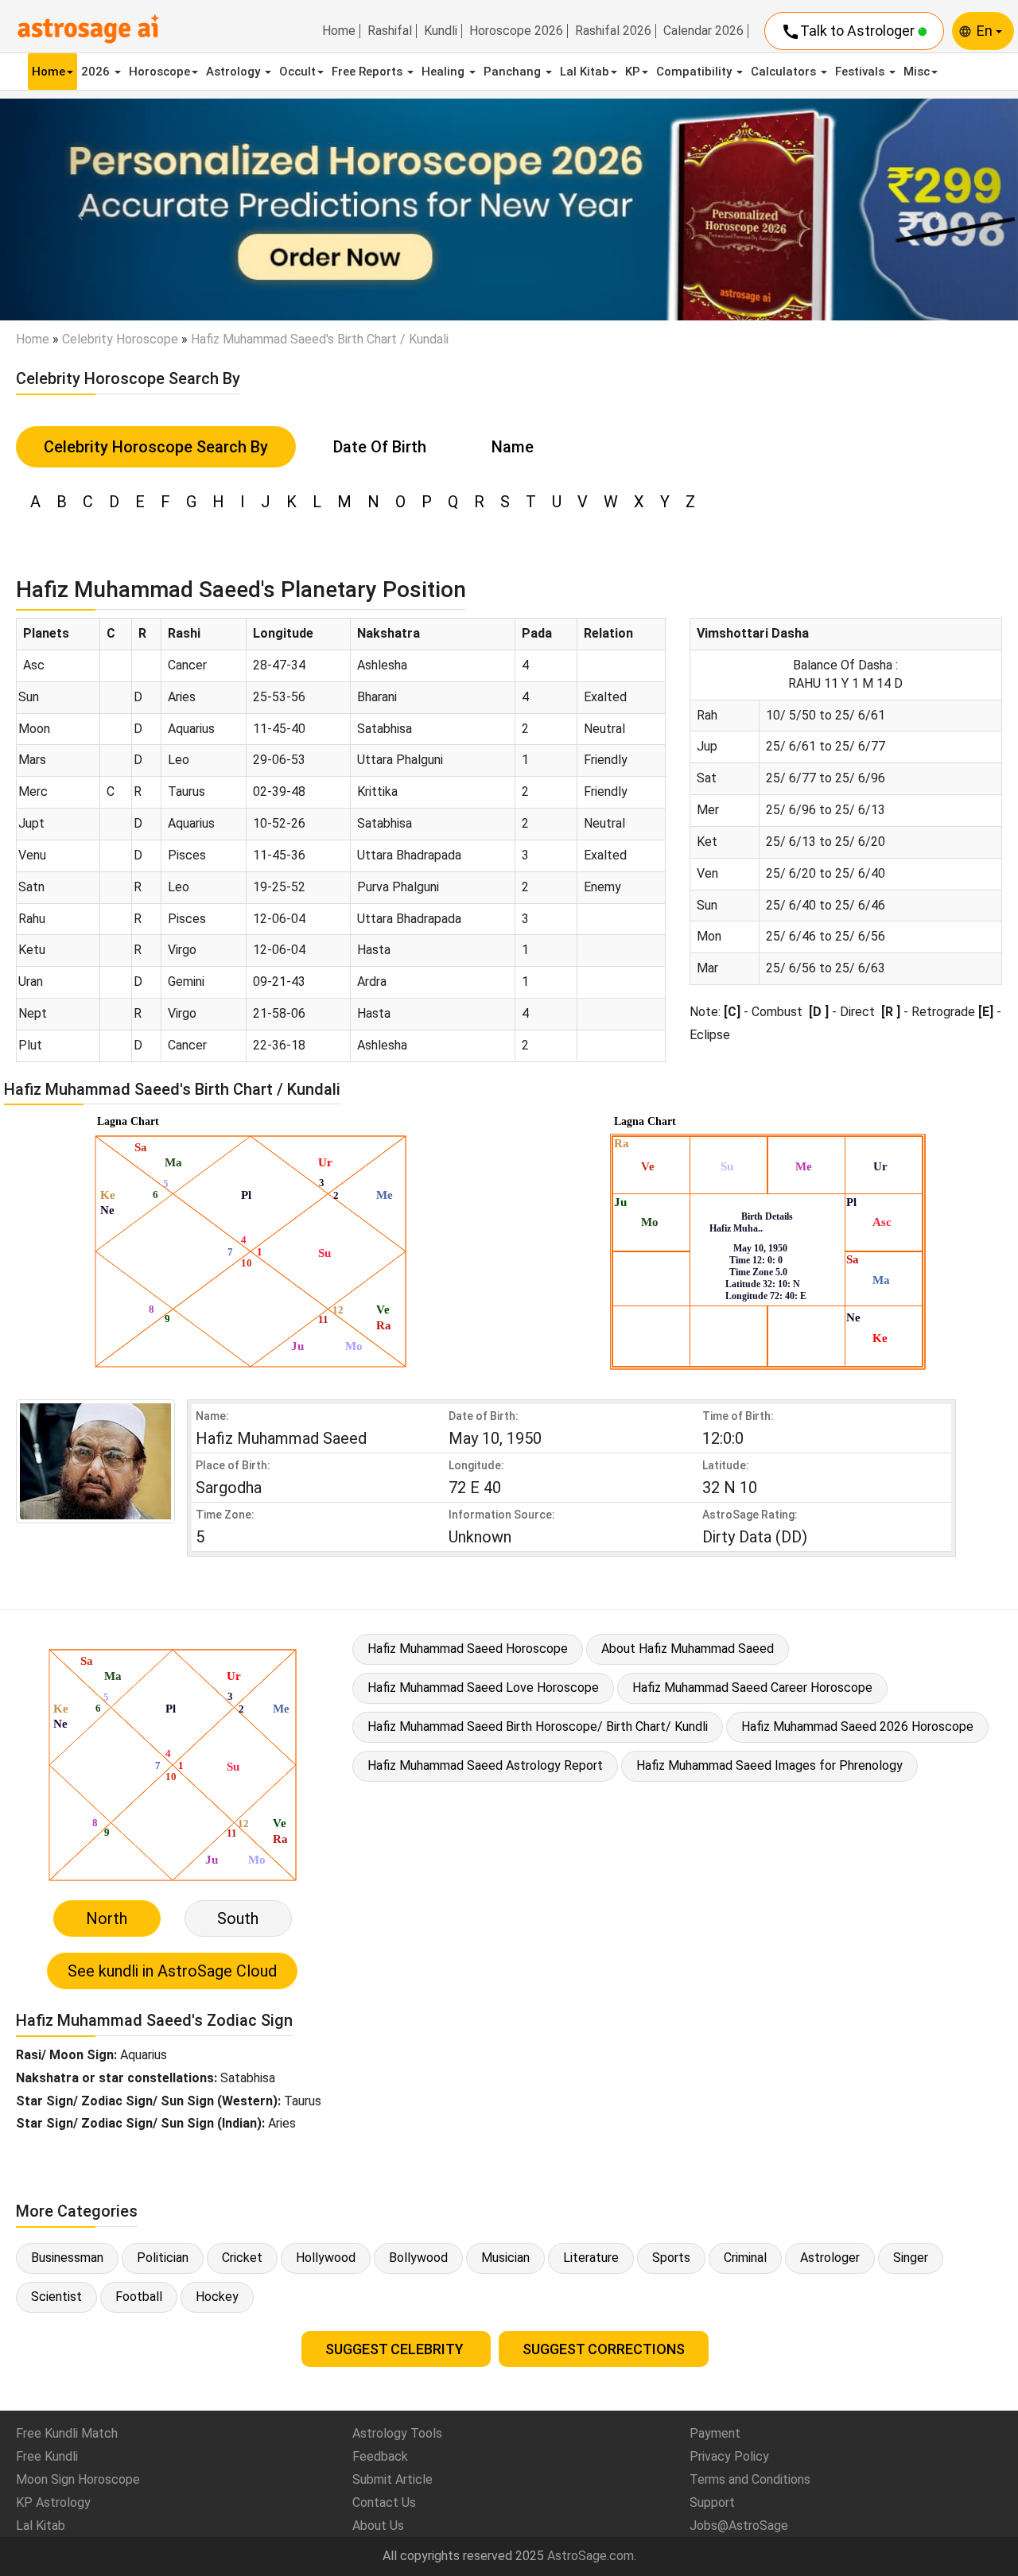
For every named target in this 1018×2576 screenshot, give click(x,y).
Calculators (785, 72)
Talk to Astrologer (849, 32)
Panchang (514, 72)
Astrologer (830, 2258)
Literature (591, 2258)
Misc (917, 72)
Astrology (235, 72)
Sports (671, 2258)
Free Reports (369, 72)
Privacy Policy (729, 2456)
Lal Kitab (585, 72)
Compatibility (696, 72)
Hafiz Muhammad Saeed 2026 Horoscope (857, 1726)
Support (712, 2502)
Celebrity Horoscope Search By (156, 447)
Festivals (861, 72)
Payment (715, 2433)
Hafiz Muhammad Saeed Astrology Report (485, 1765)
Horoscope (159, 72)
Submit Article (392, 2479)
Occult (297, 72)
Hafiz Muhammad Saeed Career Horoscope (752, 1688)
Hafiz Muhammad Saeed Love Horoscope (483, 1688)
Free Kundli (47, 2456)
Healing (445, 72)
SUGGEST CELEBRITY (396, 2349)
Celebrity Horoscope (120, 339)
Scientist (56, 2297)
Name (513, 447)
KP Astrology (53, 2502)
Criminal (745, 2258)
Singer (911, 2258)
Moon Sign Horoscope (78, 2479)
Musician (505, 2258)
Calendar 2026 (703, 31)
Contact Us (384, 2502)
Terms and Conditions (750, 2479)
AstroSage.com (591, 2556)
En (986, 31)
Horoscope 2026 (516, 31)
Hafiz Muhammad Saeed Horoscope (468, 1649)
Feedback (380, 2456)
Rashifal (390, 31)
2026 (97, 72)
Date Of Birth (380, 447)
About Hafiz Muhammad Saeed (688, 1649)
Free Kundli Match (67, 2433)
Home (339, 31)
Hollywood (326, 2258)
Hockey (217, 2297)
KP (633, 72)
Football (139, 2297)
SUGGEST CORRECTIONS (604, 2349)
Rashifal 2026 (613, 31)
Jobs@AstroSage (739, 2526)
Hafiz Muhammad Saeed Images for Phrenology (769, 1765)
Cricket (242, 2258)
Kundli (441, 31)
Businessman (67, 2258)
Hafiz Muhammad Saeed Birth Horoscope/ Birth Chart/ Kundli (538, 1726)
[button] (76, 210)
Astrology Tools (397, 2433)
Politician (163, 2258)
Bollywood (418, 2258)
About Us (378, 2526)
